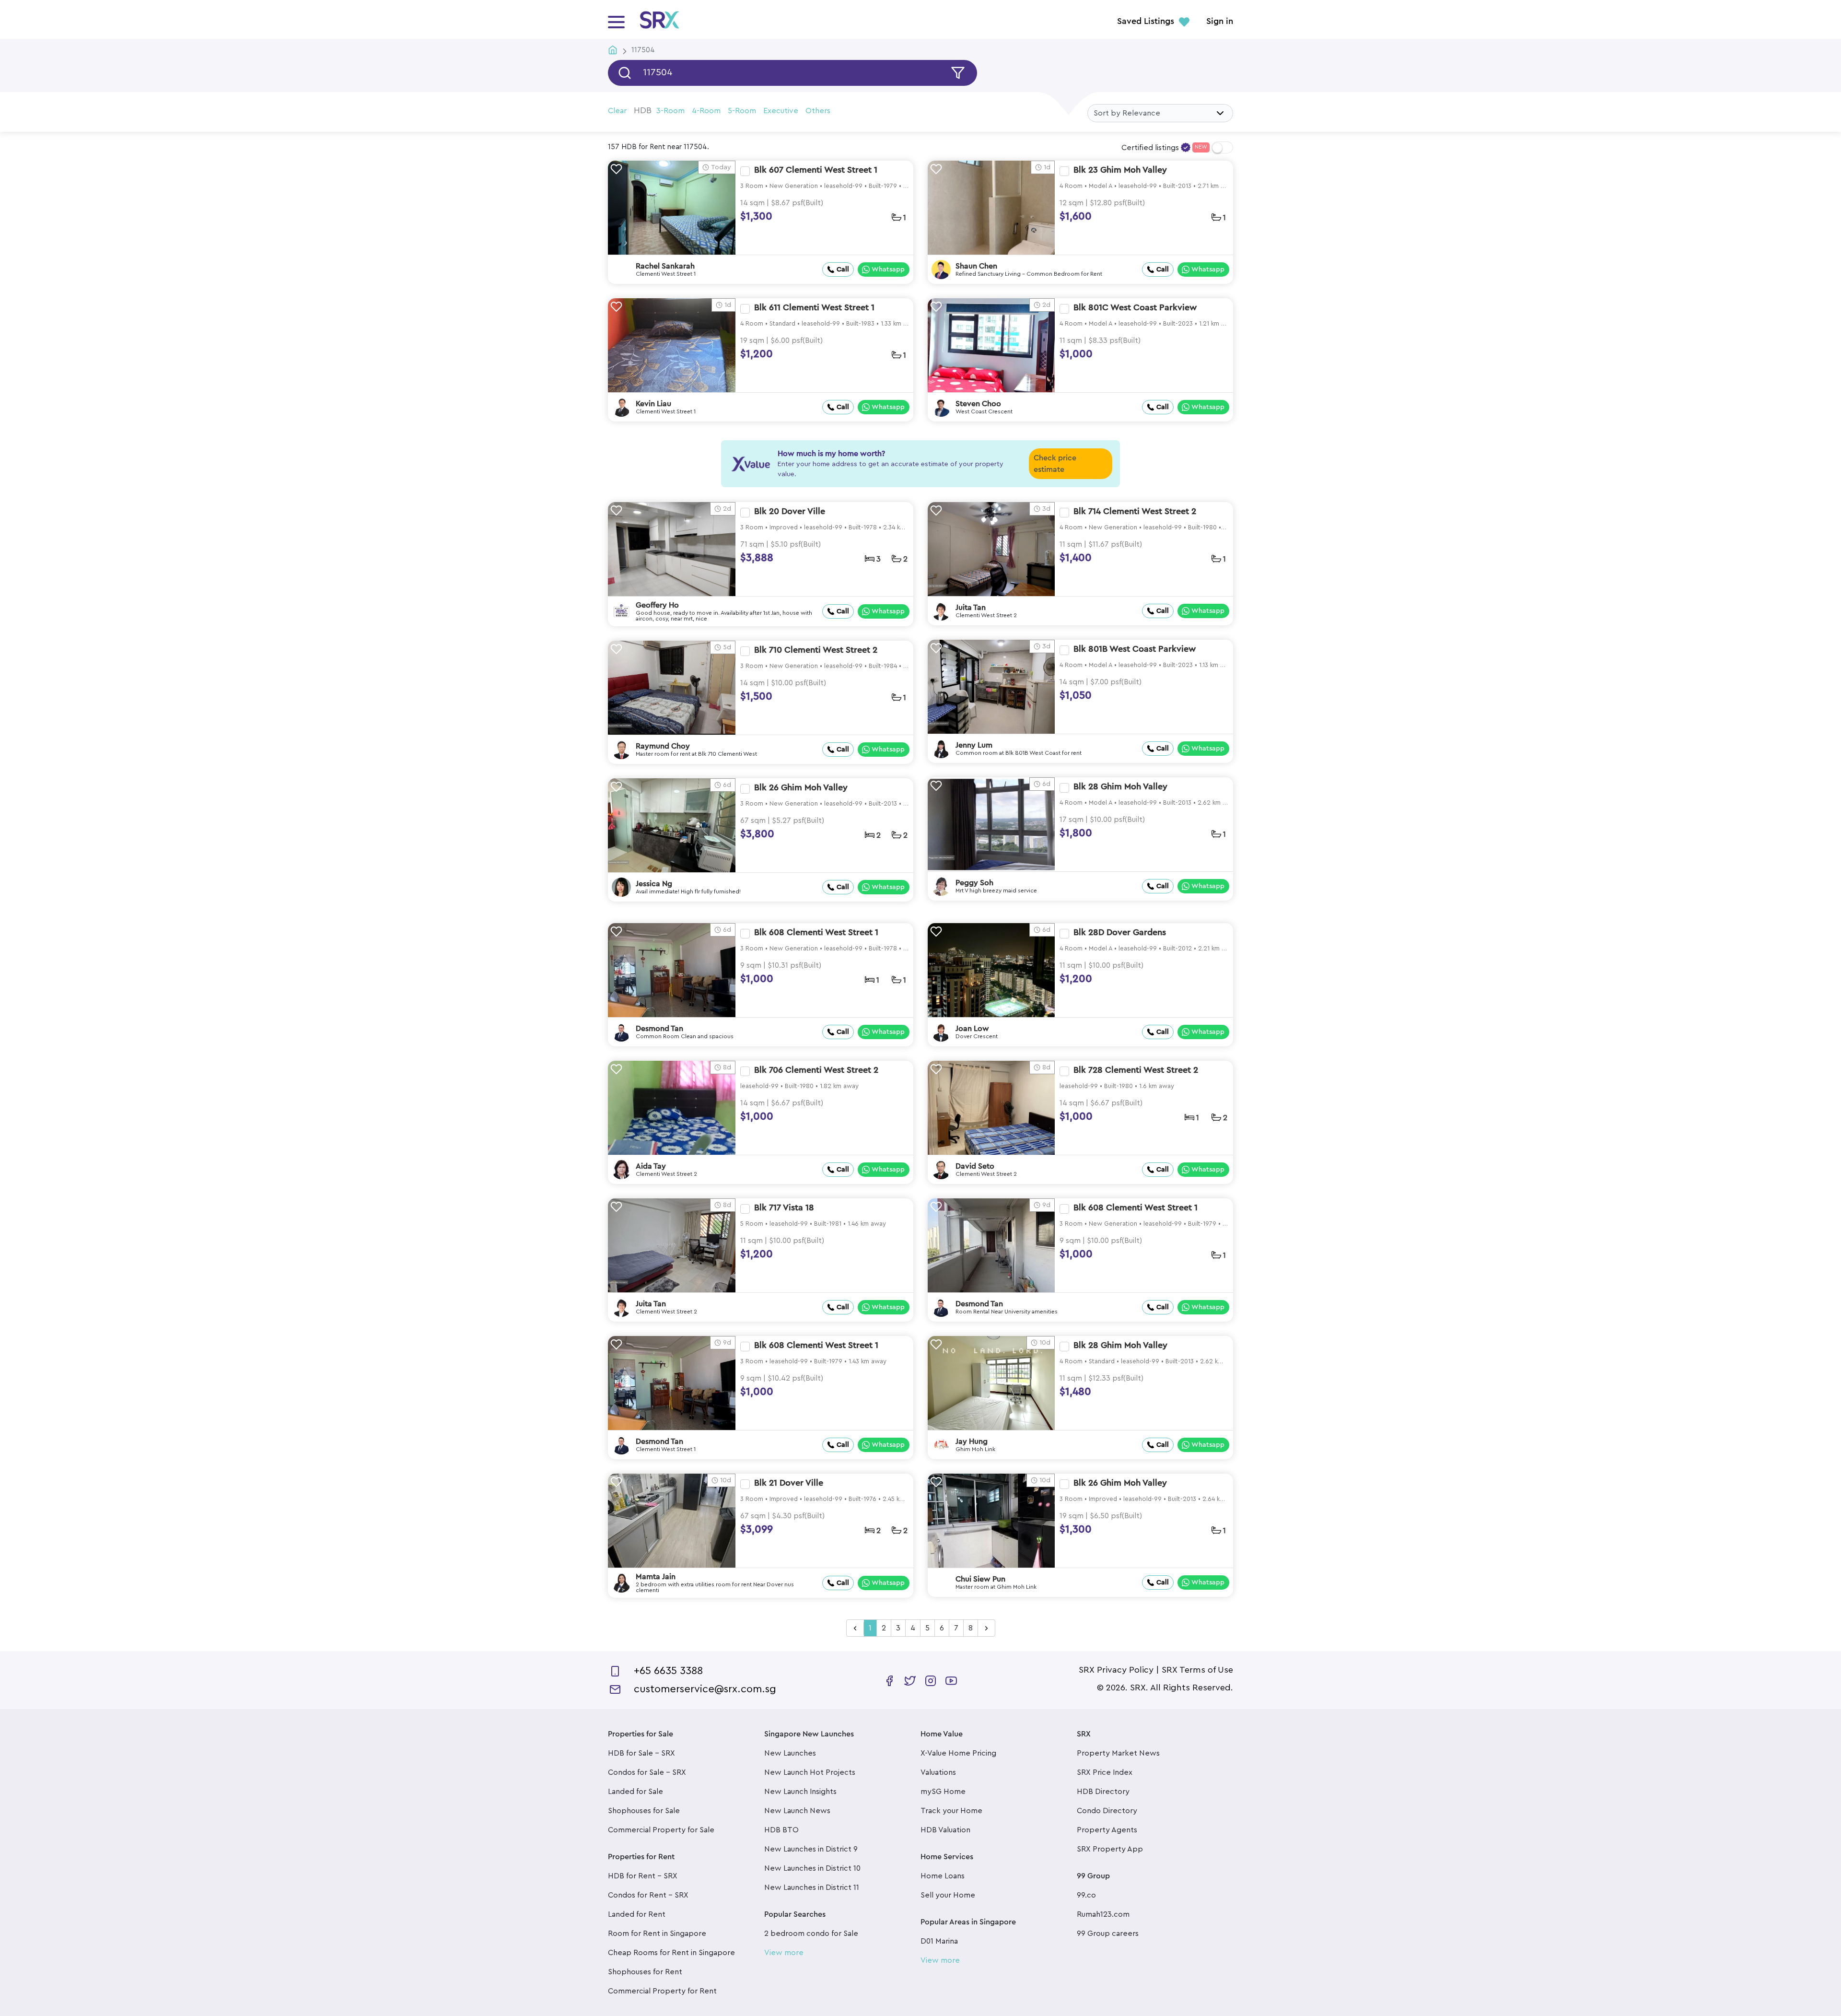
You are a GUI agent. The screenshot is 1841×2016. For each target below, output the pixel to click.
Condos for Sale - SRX (647, 1772)
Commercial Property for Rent (662, 1991)
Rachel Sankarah (665, 266)
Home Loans (943, 1876)
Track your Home (951, 1811)
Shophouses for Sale (644, 1811)
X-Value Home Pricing (958, 1753)
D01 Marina (939, 1941)
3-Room (670, 111)
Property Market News (1118, 1753)
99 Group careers (1108, 1934)
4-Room (706, 111)
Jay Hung (972, 1442)
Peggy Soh (974, 883)
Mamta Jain (656, 1577)
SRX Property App (1110, 1849)
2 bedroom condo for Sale (811, 1934)
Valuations (938, 1772)
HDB (643, 110)
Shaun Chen (976, 266)
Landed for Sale (635, 1792)
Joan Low (972, 1029)
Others (818, 111)
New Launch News (797, 1811)
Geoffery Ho (657, 605)
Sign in (1220, 22)
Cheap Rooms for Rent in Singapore (671, 1953)
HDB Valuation (945, 1830)
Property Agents (1107, 1830)
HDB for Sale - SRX (641, 1753)
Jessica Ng (654, 884)
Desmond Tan (659, 1029)
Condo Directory (1107, 1811)
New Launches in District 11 (812, 1887)
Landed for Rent (637, 1914)
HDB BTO (781, 1830)
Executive (781, 111)
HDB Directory (1103, 1792)
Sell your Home (948, 1895)
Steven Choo (978, 404)
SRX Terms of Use (1197, 1670)
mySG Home (943, 1792)
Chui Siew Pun (980, 1579)
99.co (1086, 1895)
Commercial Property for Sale (661, 1830)
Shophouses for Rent (645, 1972)
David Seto (975, 1166)
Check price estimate (1055, 464)
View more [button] (784, 1953)
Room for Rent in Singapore (657, 1934)
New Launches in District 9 (811, 1849)
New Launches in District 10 (812, 1868)
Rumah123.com (1103, 1914)
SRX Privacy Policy (1116, 1670)
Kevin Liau (653, 404)
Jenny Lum (974, 745)
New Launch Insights (800, 1792)
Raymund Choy (663, 746)
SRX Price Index (1105, 1772)
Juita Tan (971, 608)
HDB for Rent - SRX (643, 1876)
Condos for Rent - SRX (648, 1895)
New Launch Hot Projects (810, 1772)
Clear (617, 111)
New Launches (790, 1753)
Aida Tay (651, 1166)
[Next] (986, 1629)
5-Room (742, 111)
